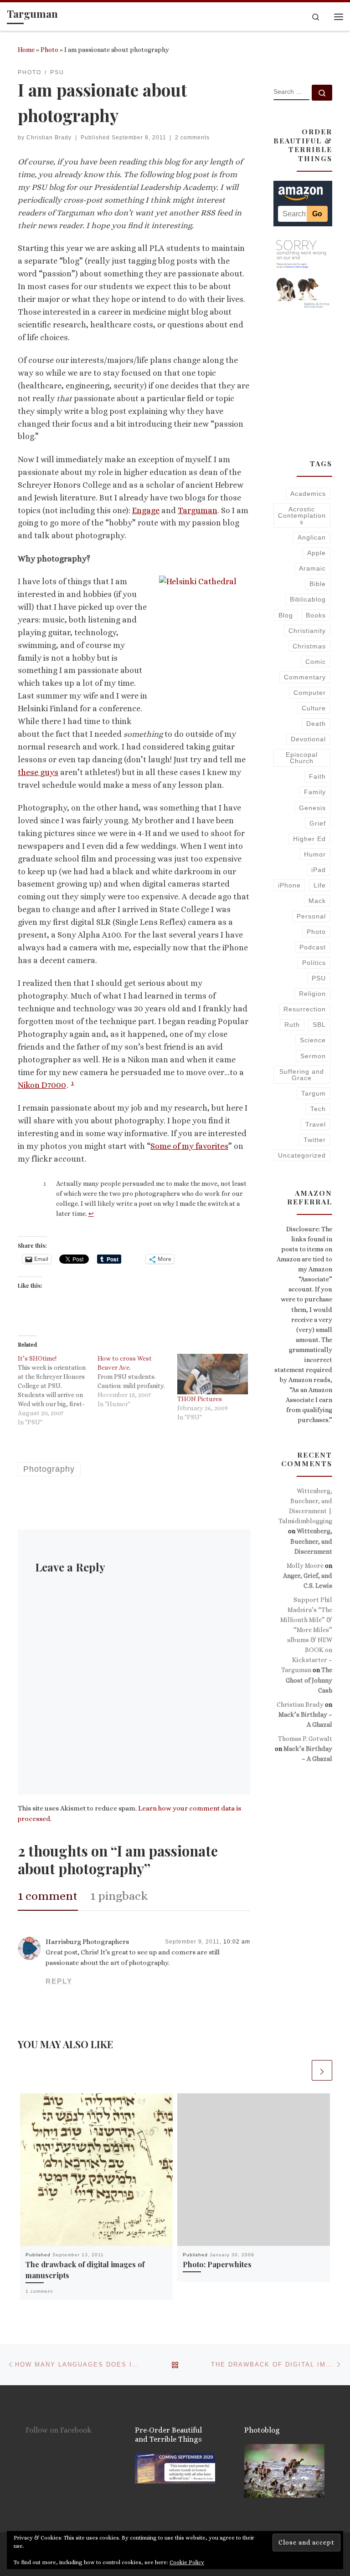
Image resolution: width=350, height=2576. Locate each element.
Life (320, 885)
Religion (312, 994)
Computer (310, 693)
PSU (319, 978)
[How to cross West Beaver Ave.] (137, 1381)
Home (26, 50)
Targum (314, 1093)
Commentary (305, 677)
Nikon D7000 (42, 1085)
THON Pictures (200, 1399)
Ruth (292, 1025)
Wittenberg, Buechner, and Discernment (311, 1541)
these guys (38, 772)
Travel (316, 1124)
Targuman (198, 510)
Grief (318, 823)
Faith (317, 776)
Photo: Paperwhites (217, 2264)
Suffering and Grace (302, 1075)
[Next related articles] (322, 2070)
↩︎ (91, 1214)
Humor (315, 854)
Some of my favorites (189, 1146)
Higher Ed (309, 839)
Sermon (313, 1056)
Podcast (313, 947)
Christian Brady (49, 138)
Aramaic (312, 568)
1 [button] (72, 1083)
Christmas (309, 646)
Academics (308, 494)
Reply (59, 1981)
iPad (319, 870)
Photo (49, 50)
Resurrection (305, 1009)
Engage (146, 510)
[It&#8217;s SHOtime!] (58, 1390)
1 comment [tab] (48, 1896)
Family (315, 792)
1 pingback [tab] (119, 1896)
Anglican (312, 537)
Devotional (308, 739)
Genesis (312, 808)
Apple (317, 553)
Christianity (307, 631)
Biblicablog (308, 599)
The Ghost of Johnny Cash (309, 1680)
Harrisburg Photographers (87, 1942)
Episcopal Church (302, 758)
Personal (311, 916)
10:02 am (237, 1942)
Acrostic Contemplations (302, 516)
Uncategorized (302, 1155)
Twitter (315, 1140)
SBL (319, 1025)
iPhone (289, 885)
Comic (316, 662)
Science (313, 1040)
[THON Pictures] (213, 1374)
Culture (314, 708)
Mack (317, 901)
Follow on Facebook (59, 2430)
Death (316, 724)
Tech (318, 1109)
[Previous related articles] (300, 2070)
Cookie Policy (187, 2562)
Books (316, 615)
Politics (314, 963)
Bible (318, 584)
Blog (286, 615)
